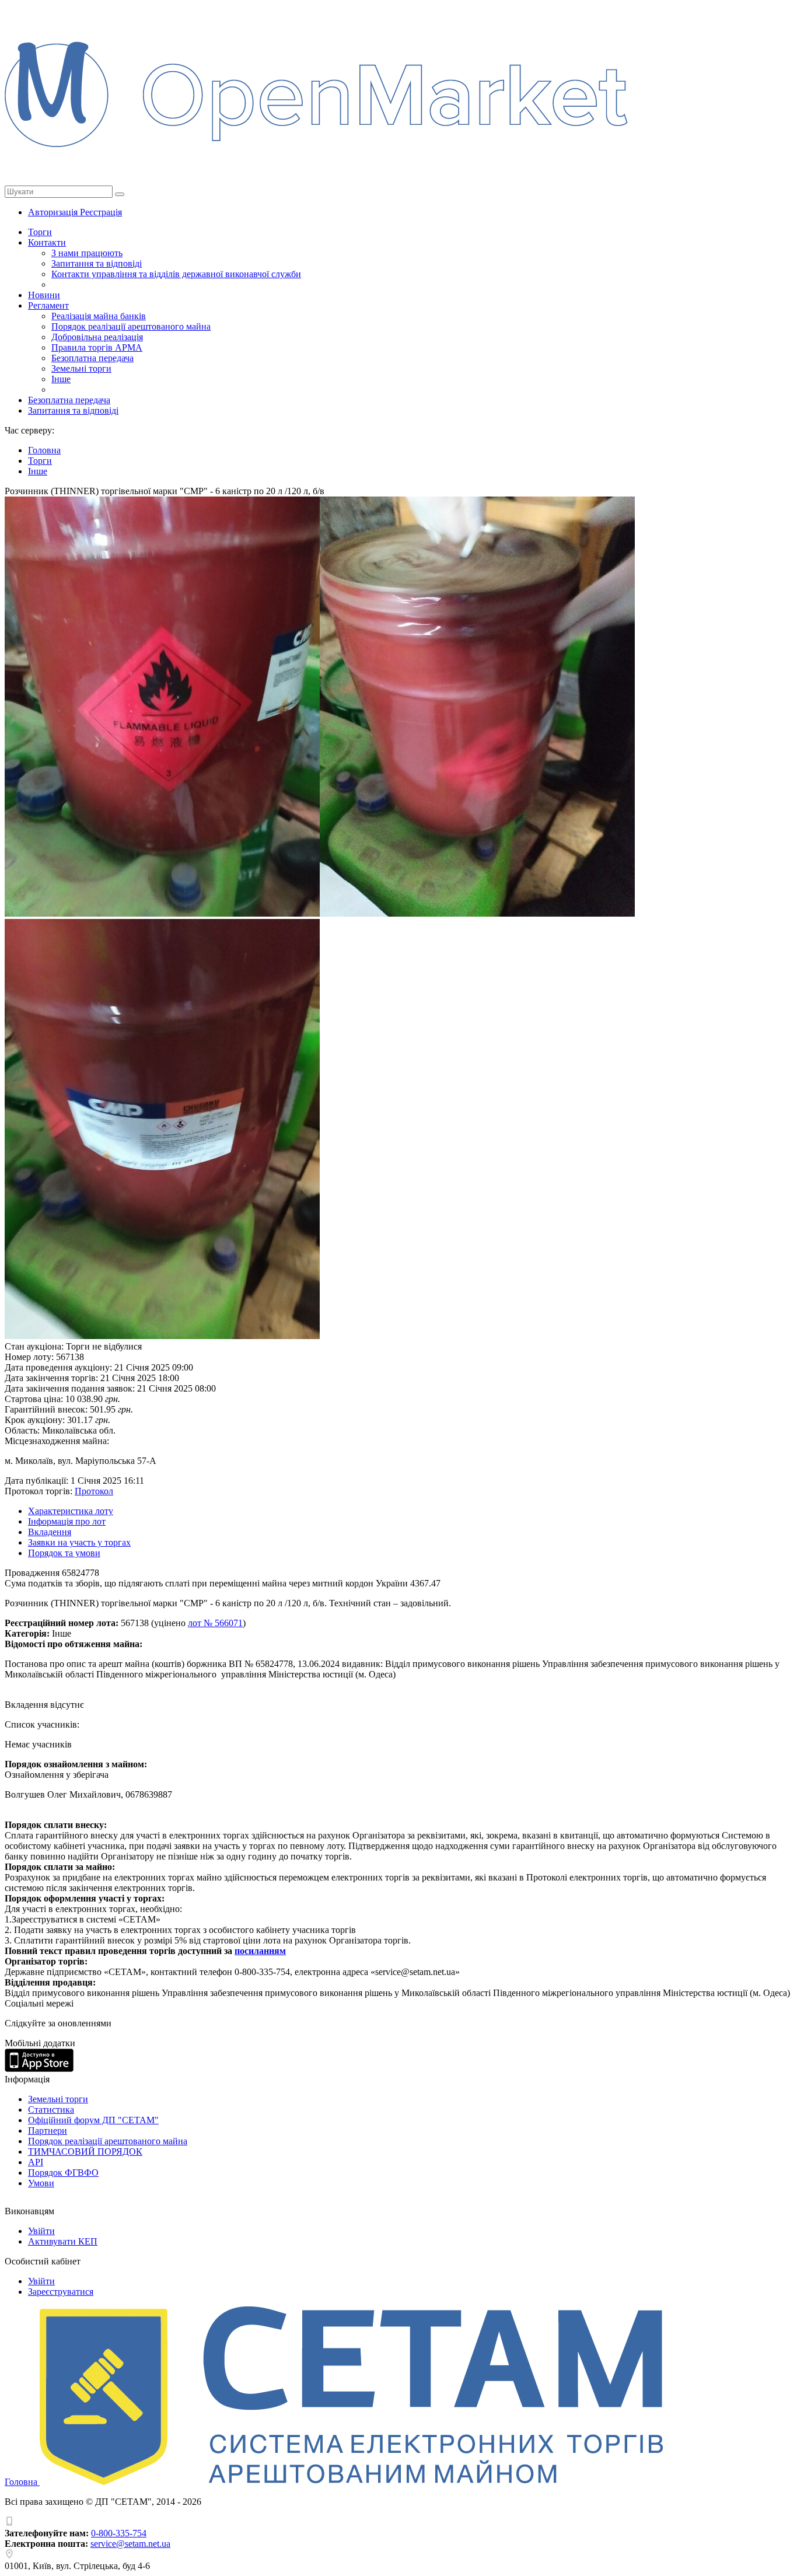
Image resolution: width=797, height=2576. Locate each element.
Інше (61, 379)
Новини (44, 295)
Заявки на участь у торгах (79, 1542)
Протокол (94, 1491)
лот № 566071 (215, 1623)
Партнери (48, 2131)
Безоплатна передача (92, 358)
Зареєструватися (61, 2292)
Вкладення (50, 1532)
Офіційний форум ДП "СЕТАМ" (93, 2120)
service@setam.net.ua (130, 2544)
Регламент (48, 305)
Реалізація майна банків (99, 316)
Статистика (51, 2110)
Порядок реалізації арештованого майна (131, 326)
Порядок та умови (64, 1553)
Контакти (47, 242)
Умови (41, 2183)
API (36, 2162)
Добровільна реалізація (97, 337)
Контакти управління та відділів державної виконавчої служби (176, 274)
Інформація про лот (67, 1521)
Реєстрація (101, 212)
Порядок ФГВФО (63, 2173)
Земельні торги (81, 368)
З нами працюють (87, 253)
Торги (40, 232)
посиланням (260, 1951)
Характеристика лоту (71, 1511)
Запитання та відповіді (97, 263)
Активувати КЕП (63, 2241)
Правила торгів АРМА (97, 347)
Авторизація (54, 212)
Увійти (41, 2231)
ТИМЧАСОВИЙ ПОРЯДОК (85, 2152)
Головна (22, 2482)
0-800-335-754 (119, 2533)
